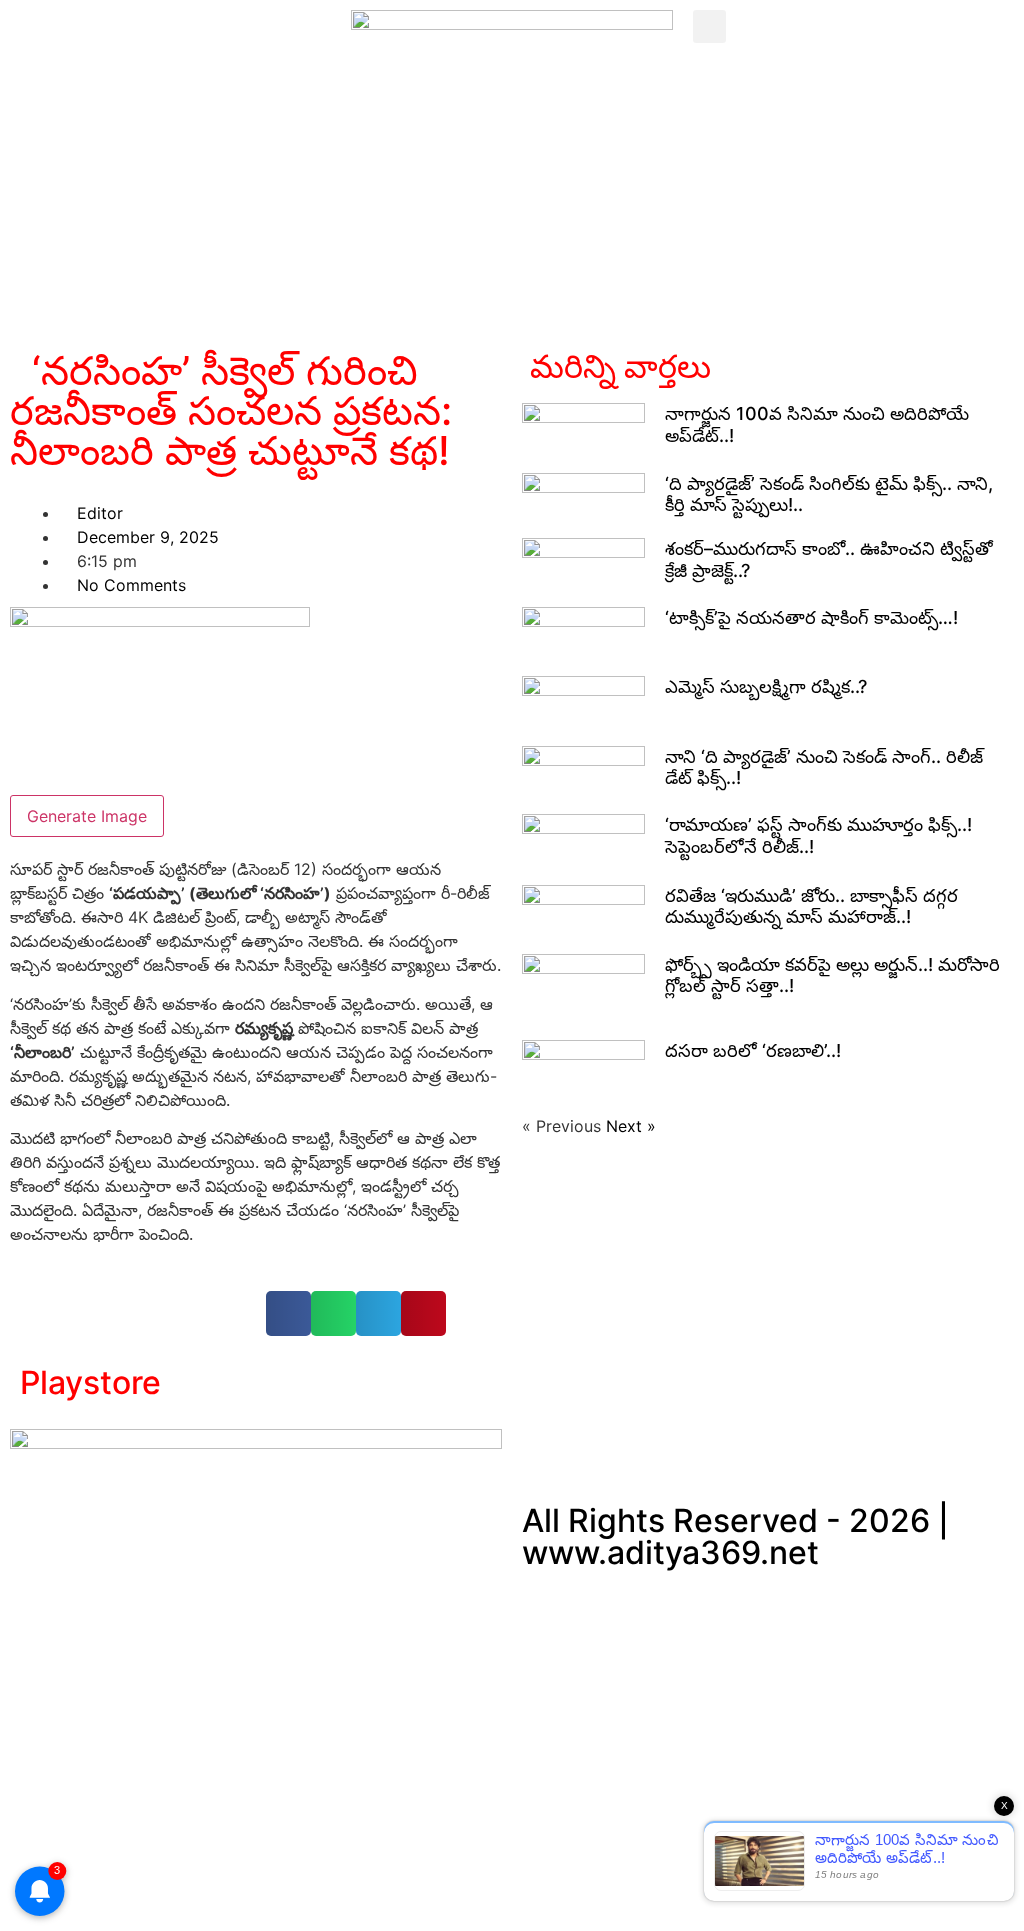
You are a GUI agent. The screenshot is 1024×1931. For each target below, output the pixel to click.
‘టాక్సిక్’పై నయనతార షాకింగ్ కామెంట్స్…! (811, 617)
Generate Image (87, 816)
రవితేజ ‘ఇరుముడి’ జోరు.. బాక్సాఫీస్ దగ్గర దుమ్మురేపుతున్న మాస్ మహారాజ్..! (811, 906)
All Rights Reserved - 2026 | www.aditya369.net (735, 1536)
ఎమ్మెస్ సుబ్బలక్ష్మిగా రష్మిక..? (766, 686)
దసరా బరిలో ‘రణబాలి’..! (753, 1050)
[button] (709, 26)
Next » (631, 1126)
